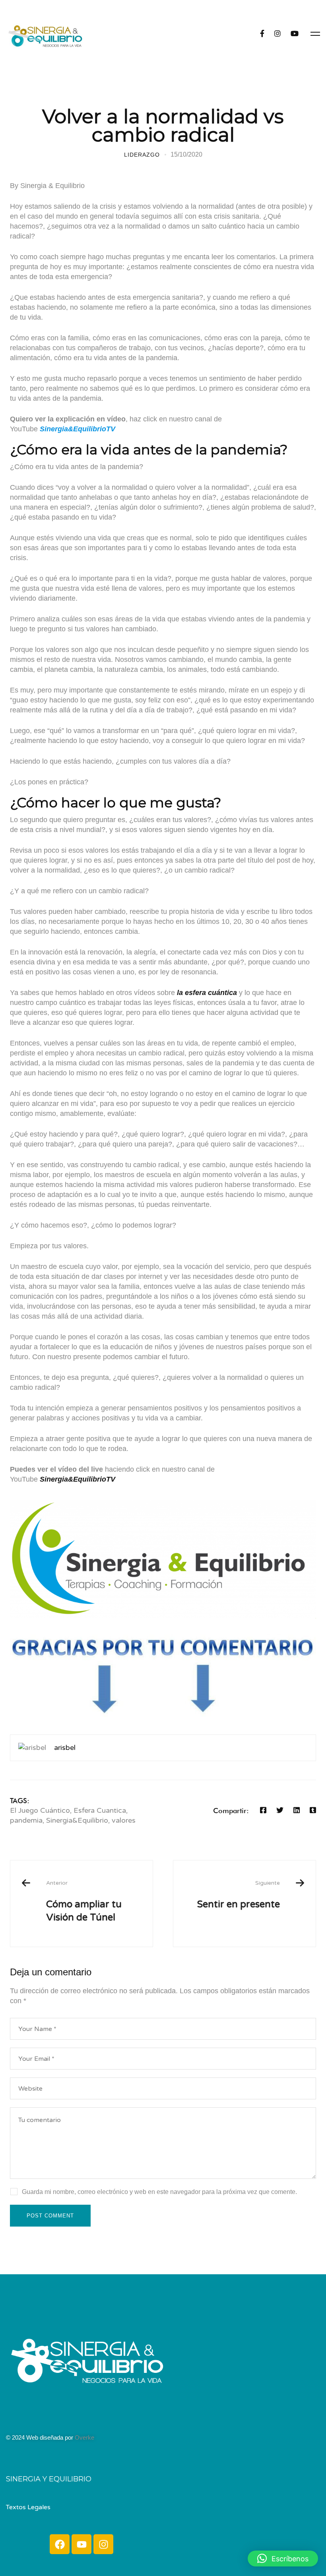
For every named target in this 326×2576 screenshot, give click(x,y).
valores (124, 1820)
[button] (283, 2559)
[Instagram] (277, 34)
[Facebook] (262, 34)
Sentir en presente (239, 1895)
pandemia (26, 1820)
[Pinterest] (38, 2421)
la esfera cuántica (207, 993)
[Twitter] (280, 1810)
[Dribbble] (30, 2421)
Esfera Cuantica (100, 1810)
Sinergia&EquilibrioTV (78, 1479)
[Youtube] (81, 2544)
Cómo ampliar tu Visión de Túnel (84, 1901)
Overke (84, 2437)
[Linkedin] (297, 1810)
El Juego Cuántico (40, 1810)
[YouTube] (295, 34)
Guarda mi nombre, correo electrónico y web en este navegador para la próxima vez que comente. (159, 2192)
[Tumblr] (313, 1810)
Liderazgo (142, 155)
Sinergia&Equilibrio (77, 1820)
